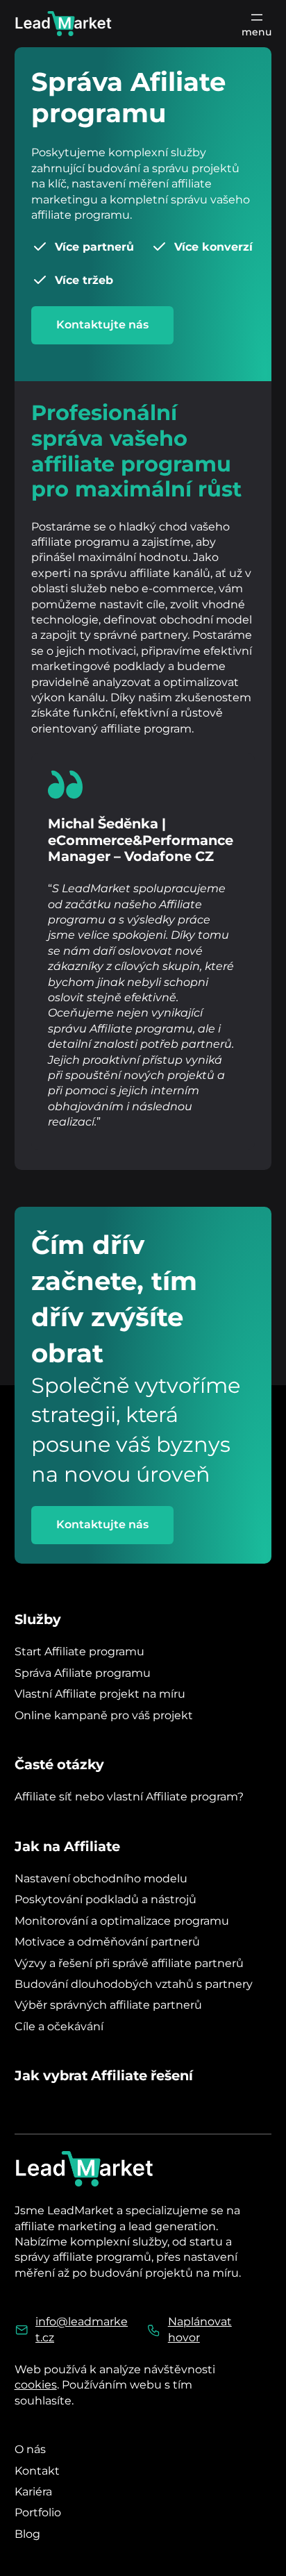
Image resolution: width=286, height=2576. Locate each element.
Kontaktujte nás (102, 325)
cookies (36, 2385)
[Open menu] (256, 24)
